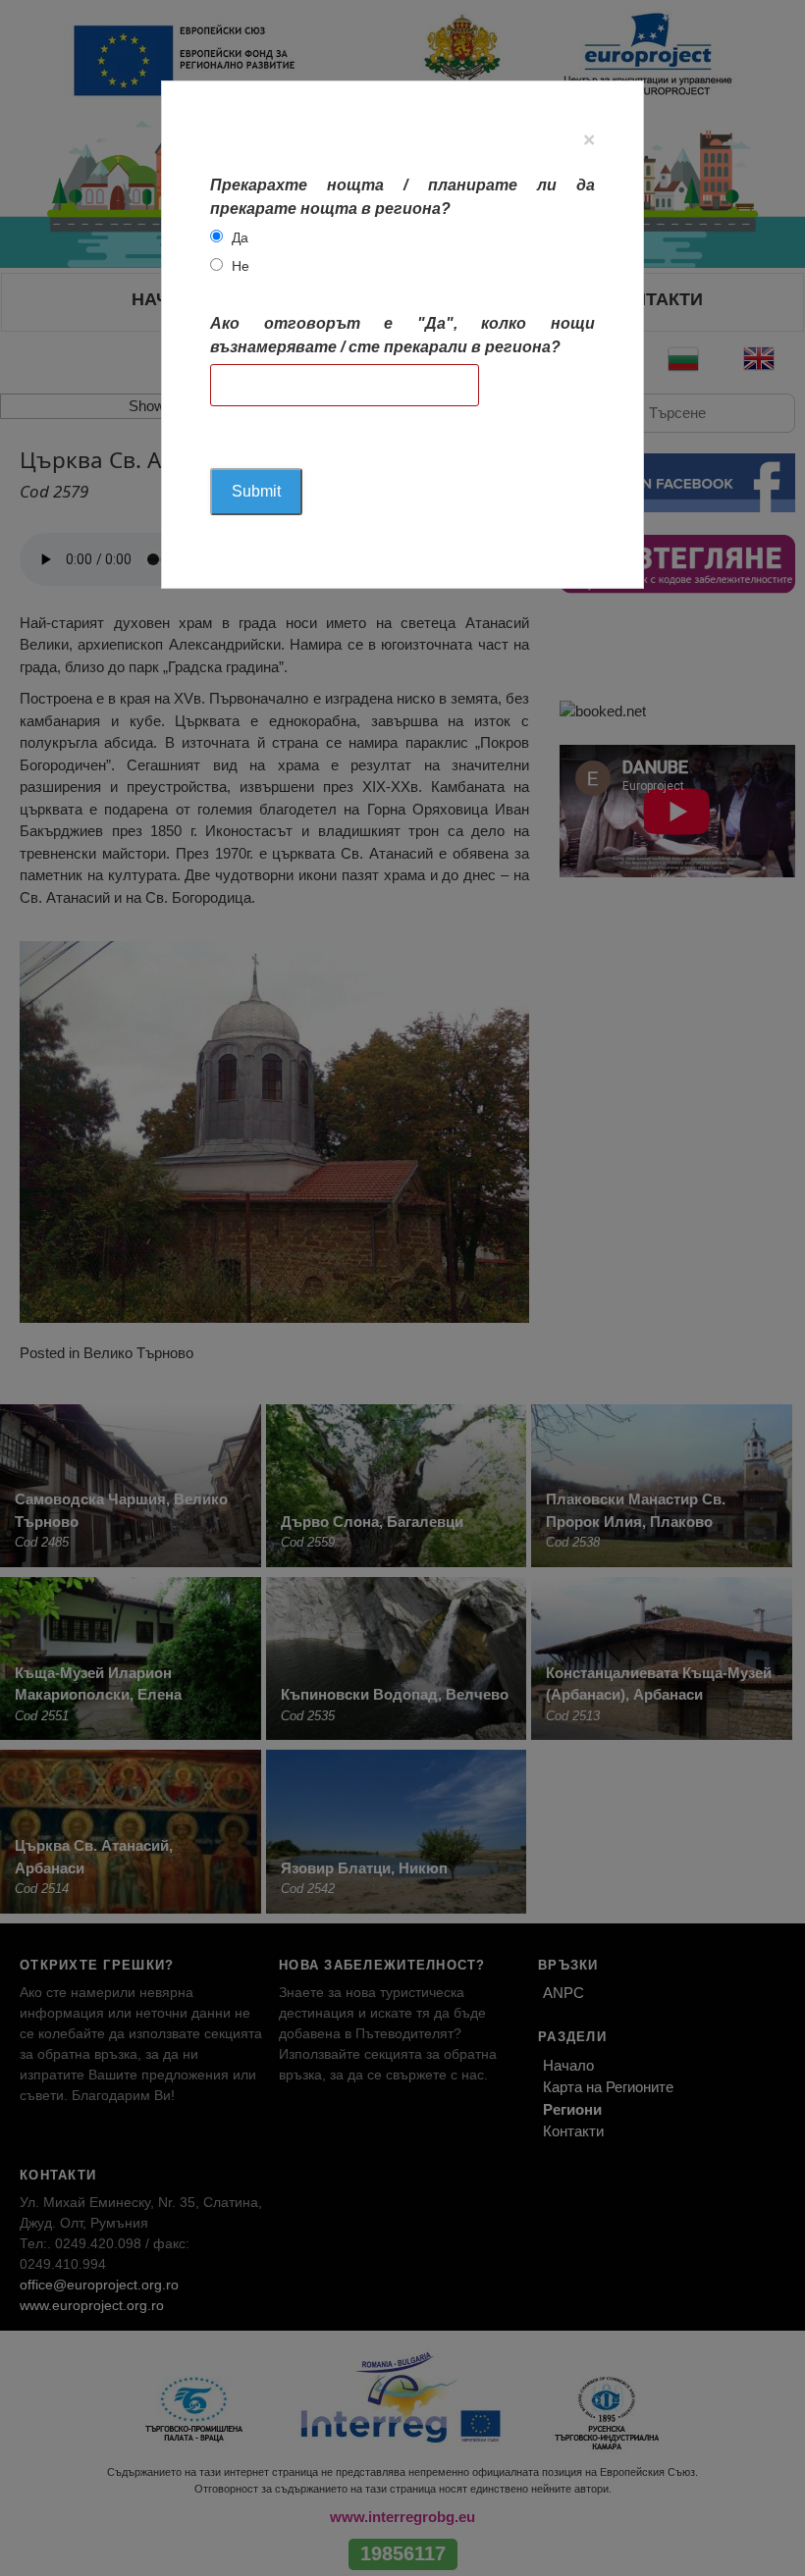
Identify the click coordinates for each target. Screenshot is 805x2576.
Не (241, 266)
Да (240, 237)
